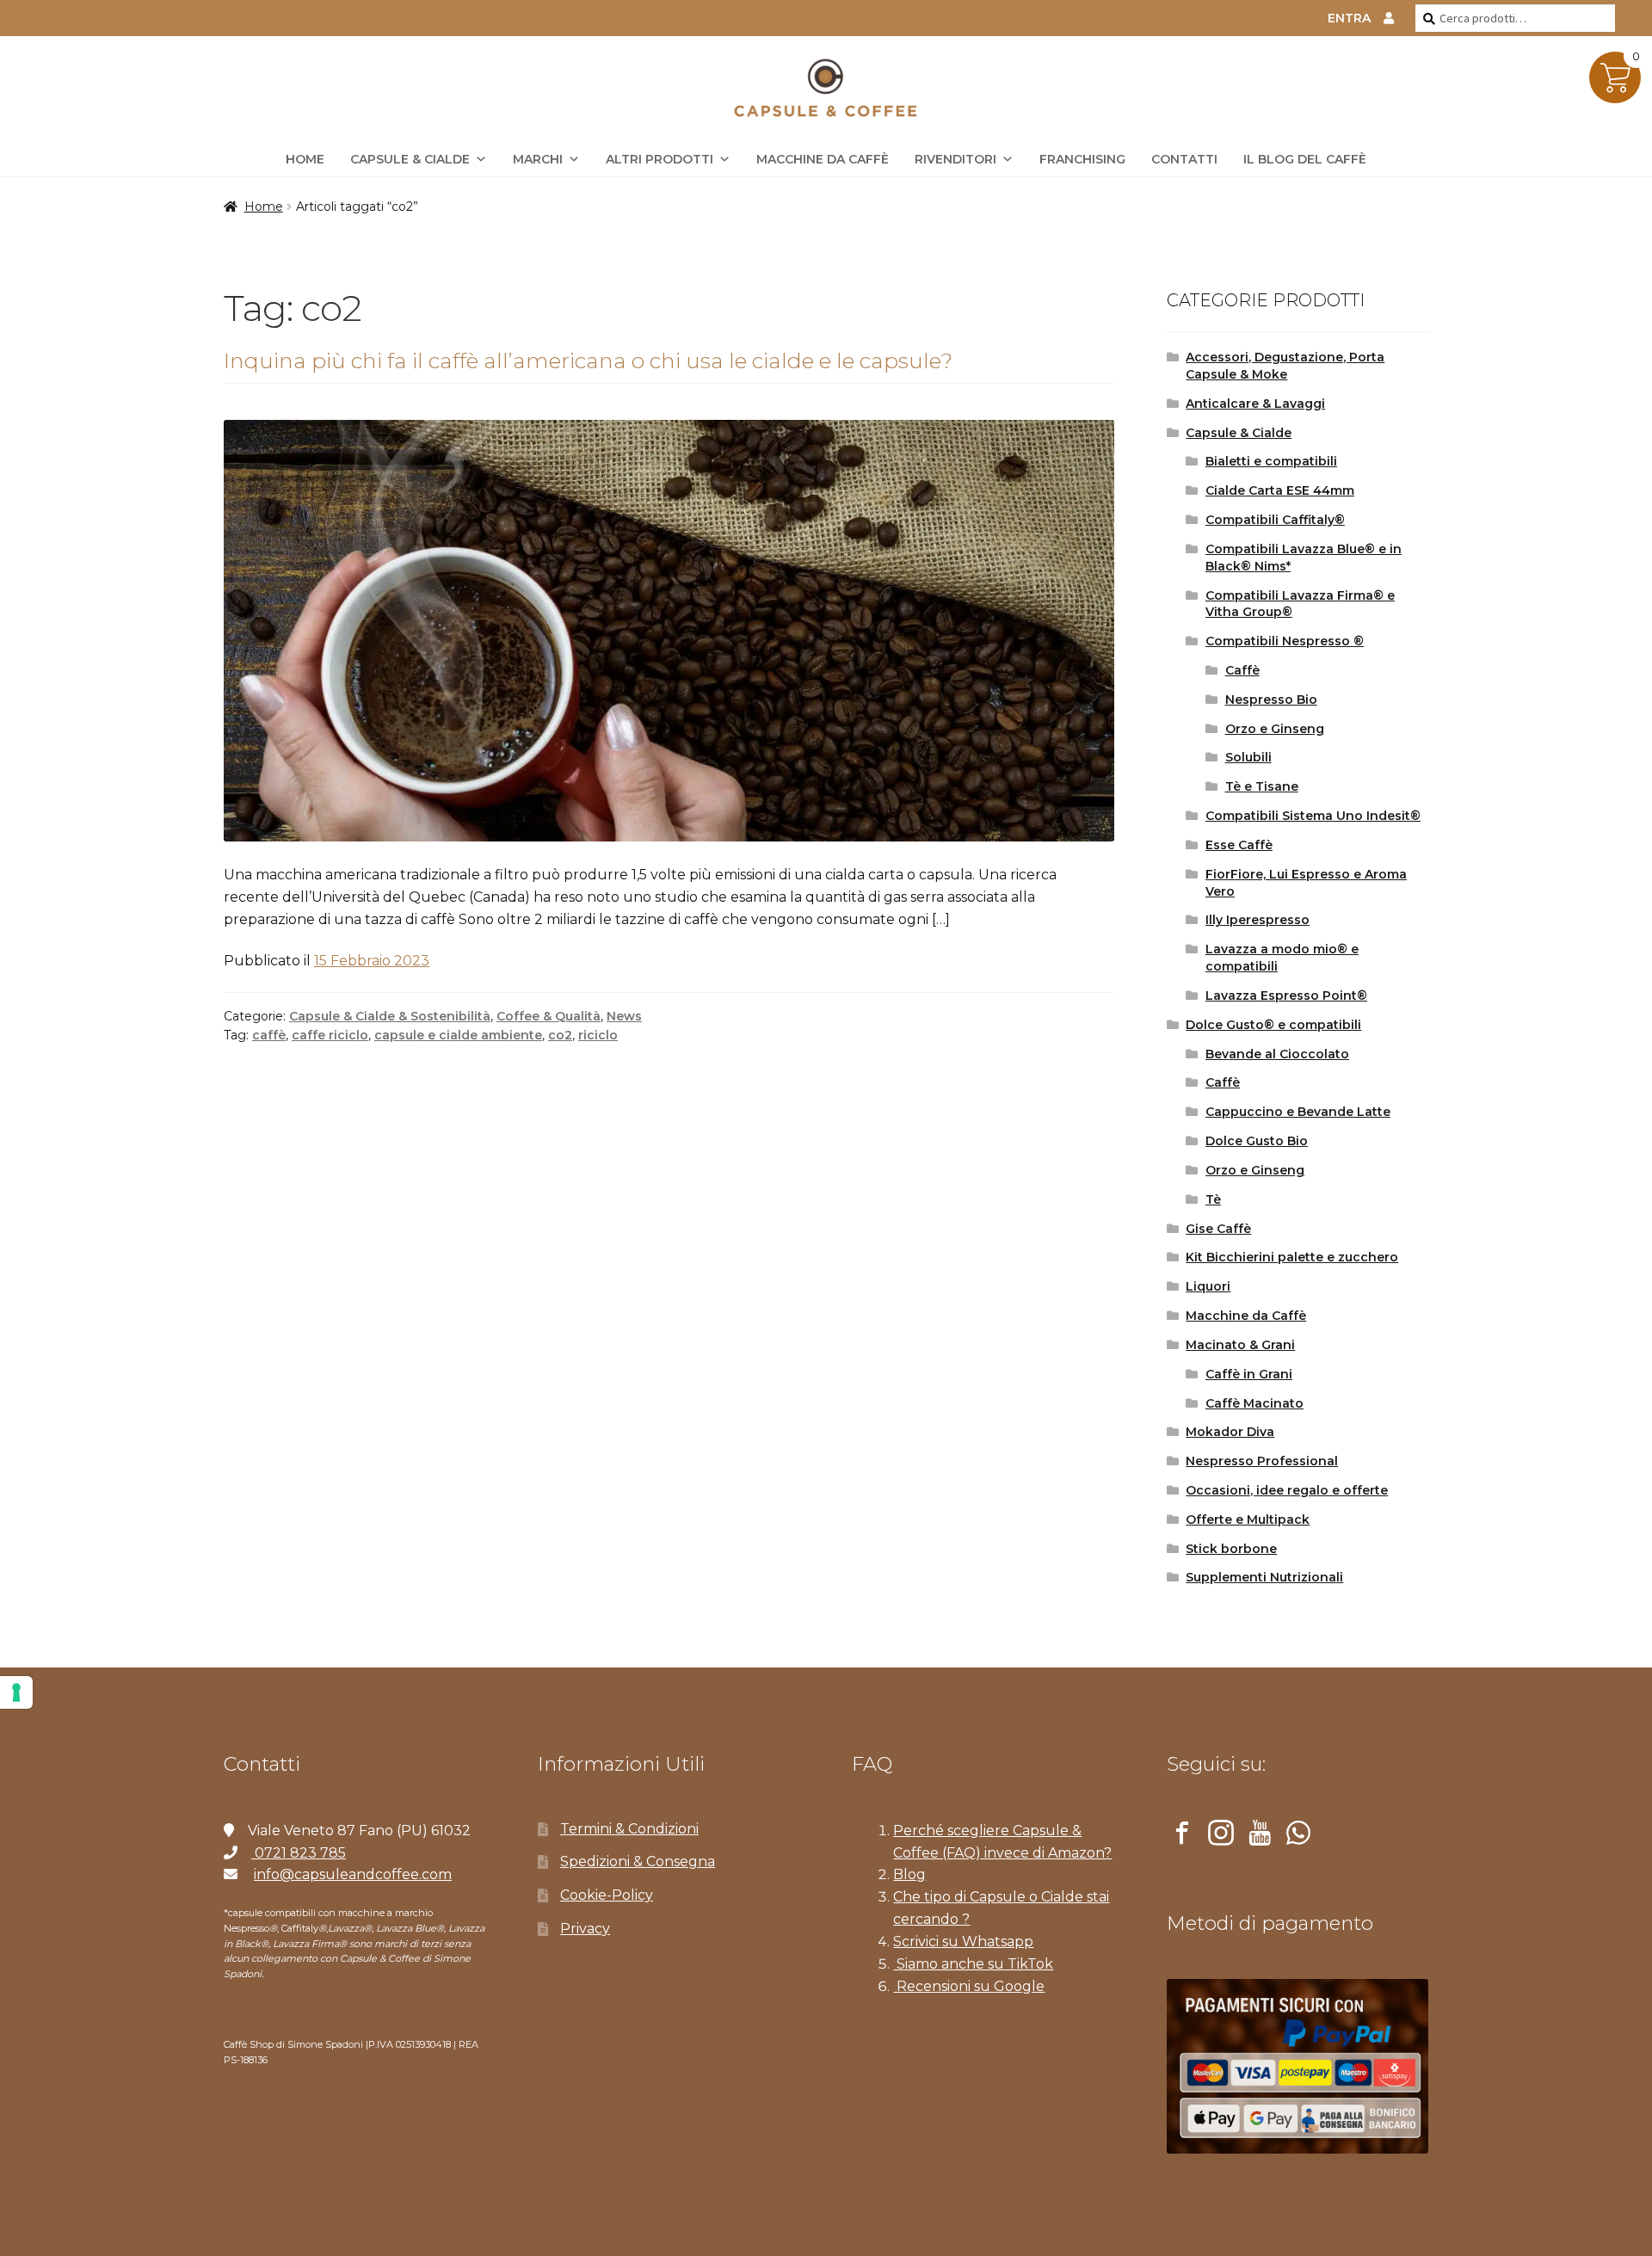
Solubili (1248, 757)
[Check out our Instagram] (1221, 1836)
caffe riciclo (330, 1035)
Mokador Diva (1230, 1432)
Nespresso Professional (1262, 1461)
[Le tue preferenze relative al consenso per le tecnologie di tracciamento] (16, 1692)
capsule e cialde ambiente (458, 1035)
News (624, 1016)
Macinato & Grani (1240, 1345)
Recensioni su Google (969, 1986)
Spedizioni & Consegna (638, 1862)
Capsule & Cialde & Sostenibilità (390, 1016)
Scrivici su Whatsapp (963, 1942)
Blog (909, 1874)
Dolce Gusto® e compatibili (1273, 1025)
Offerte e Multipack (1248, 1519)
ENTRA (1349, 18)
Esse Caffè (1239, 845)
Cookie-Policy (607, 1895)
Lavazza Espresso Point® (1286, 995)
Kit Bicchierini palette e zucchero (1292, 1257)
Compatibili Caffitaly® (1275, 520)
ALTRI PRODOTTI (660, 159)
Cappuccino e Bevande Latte (1298, 1112)
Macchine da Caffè (823, 159)
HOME (305, 159)
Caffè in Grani (1249, 1374)
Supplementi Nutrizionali (1264, 1577)
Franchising (1082, 159)
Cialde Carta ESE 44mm (1280, 490)
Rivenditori (955, 159)
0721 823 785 (299, 1853)
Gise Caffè (1218, 1229)
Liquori (1208, 1286)
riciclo (598, 1035)
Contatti (1184, 159)
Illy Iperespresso (1257, 920)
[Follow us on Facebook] (1182, 1836)
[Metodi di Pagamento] (1298, 2066)
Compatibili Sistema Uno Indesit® (1313, 816)
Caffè (1242, 670)
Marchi (538, 159)
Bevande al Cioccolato (1277, 1054)
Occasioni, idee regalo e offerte (1287, 1490)
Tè (1213, 1199)
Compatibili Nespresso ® (1285, 641)
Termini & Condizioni (629, 1829)
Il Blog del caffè (1305, 159)
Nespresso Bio (1271, 700)
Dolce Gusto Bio (1257, 1141)
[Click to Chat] (1298, 1836)
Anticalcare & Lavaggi (1255, 404)
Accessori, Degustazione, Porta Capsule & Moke (1285, 366)
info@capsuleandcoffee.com (353, 1874)
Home (264, 206)
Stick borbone (1231, 1549)
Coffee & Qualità (549, 1016)
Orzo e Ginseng (1275, 729)
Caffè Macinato (1254, 1403)
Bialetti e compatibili (1271, 461)
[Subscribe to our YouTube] (1260, 1836)
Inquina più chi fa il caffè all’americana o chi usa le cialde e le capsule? (588, 361)
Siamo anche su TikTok (973, 1964)
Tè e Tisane (1262, 786)
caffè (269, 1035)
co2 (560, 1035)
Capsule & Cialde (410, 159)
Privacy (585, 1929)
